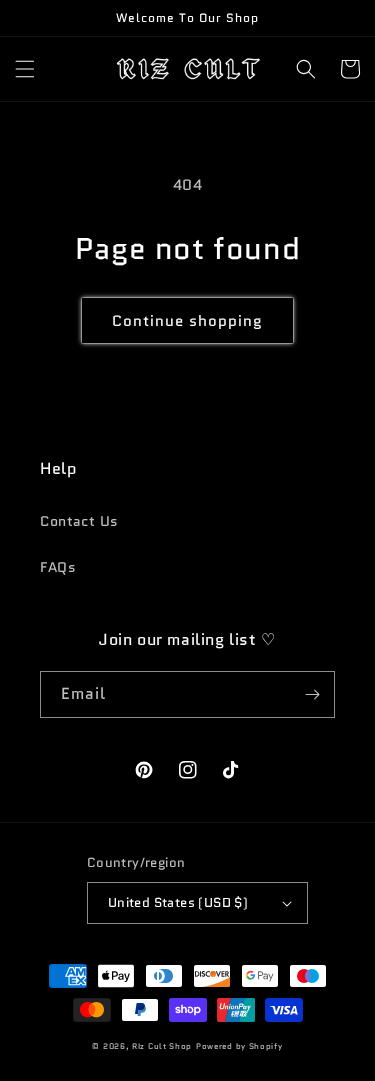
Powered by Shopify (239, 1046)
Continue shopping (187, 321)
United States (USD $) (178, 902)
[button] (25, 69)
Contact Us (79, 521)
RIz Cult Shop (162, 1046)
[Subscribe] (312, 694)
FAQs (58, 567)
